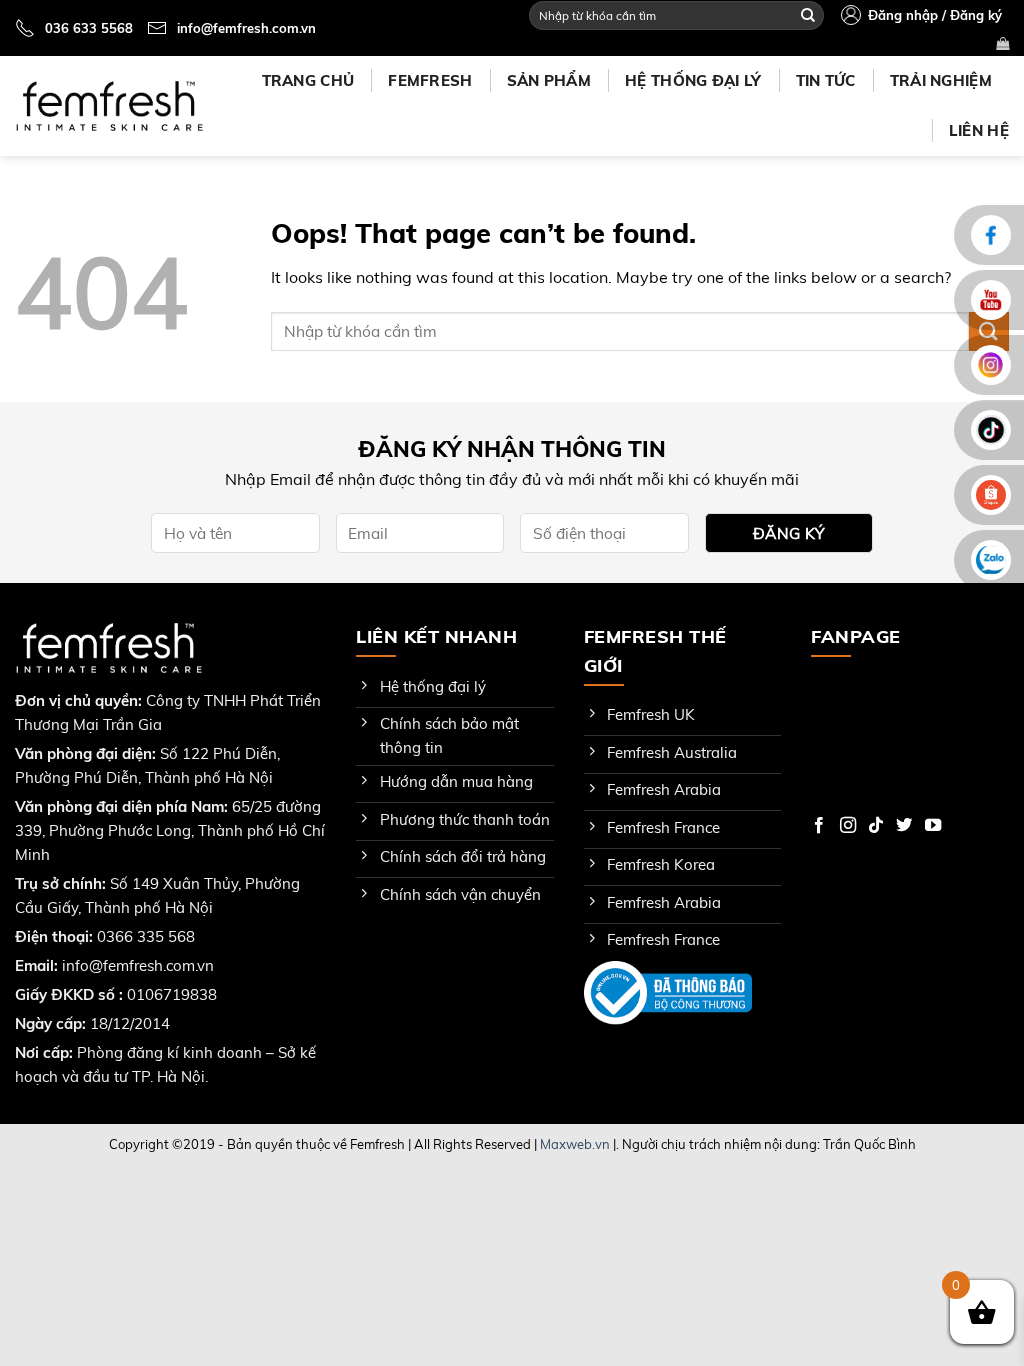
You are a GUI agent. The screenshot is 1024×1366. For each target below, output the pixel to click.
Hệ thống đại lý (693, 80)
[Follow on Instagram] (848, 826)
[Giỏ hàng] (1002, 43)
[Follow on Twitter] (904, 826)
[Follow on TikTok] (876, 826)
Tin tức (826, 80)
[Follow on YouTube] (933, 826)
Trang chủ (308, 80)
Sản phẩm (549, 80)
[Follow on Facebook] (819, 826)
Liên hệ (979, 130)
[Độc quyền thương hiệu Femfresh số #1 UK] (109, 106)
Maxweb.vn (575, 1144)
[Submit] (808, 15)
